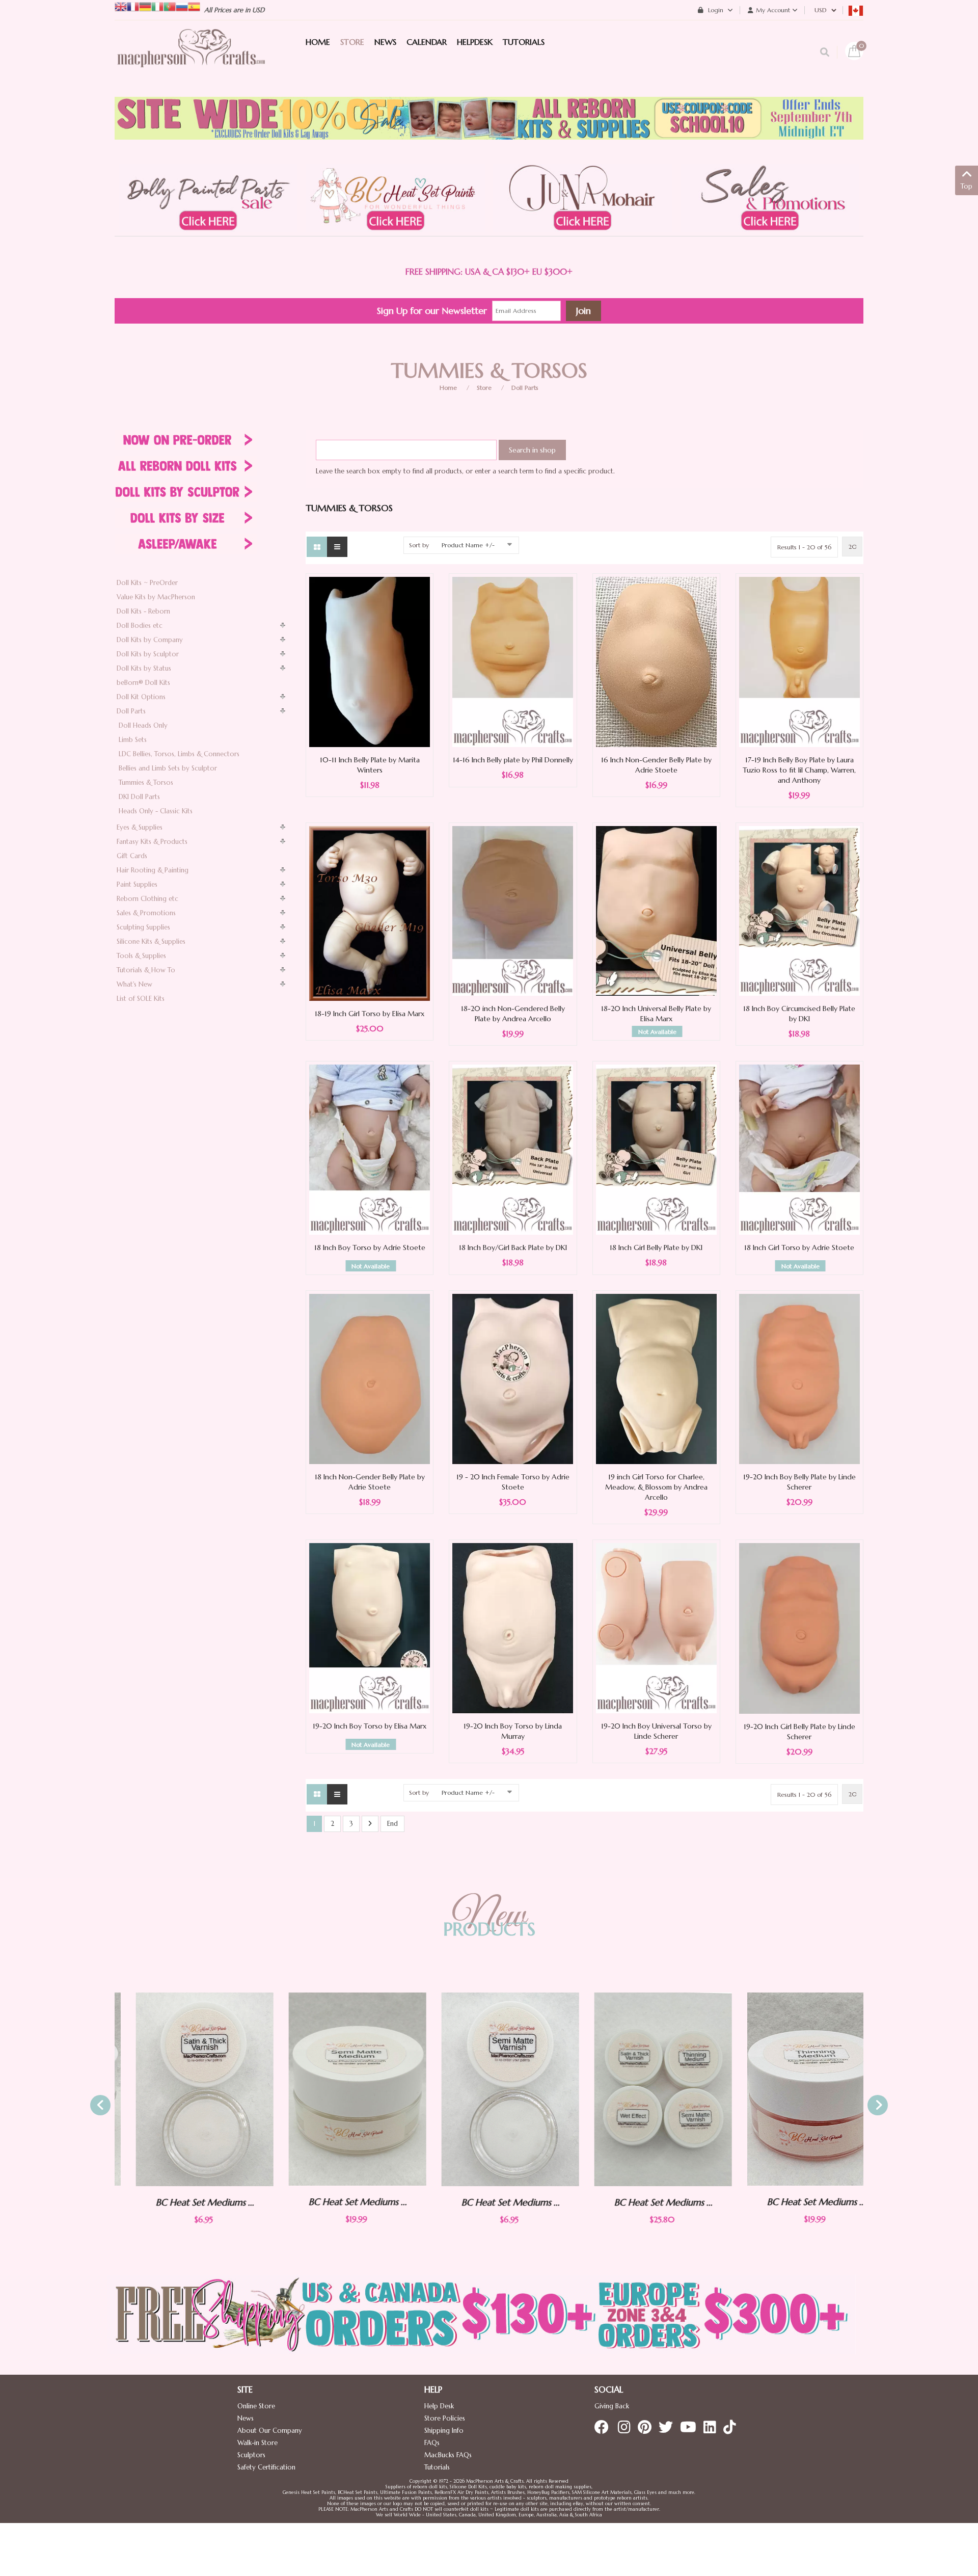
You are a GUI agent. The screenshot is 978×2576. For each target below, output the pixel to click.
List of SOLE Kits (141, 999)
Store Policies (445, 2418)
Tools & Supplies (141, 956)
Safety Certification (266, 2467)
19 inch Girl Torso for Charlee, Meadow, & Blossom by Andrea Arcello (656, 1487)
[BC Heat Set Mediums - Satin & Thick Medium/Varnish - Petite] (183, 2089)
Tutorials (437, 2467)
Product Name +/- (468, 545)
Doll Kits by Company (150, 640)
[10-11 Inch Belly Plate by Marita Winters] (370, 661)
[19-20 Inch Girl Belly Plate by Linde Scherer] (799, 1628)
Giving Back (612, 2406)
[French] (133, 6)
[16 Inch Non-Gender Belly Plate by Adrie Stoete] (656, 661)
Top (967, 186)
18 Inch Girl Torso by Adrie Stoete (799, 1247)
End (392, 1824)
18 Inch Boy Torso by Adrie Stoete (370, 1247)
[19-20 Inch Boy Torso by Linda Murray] (513, 1628)
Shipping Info (444, 2431)
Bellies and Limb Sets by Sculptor (168, 768)
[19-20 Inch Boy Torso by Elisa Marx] (370, 1628)
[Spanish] (194, 6)
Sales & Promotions (146, 913)
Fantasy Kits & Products (152, 842)
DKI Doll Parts (139, 797)
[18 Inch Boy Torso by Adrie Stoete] (370, 1149)
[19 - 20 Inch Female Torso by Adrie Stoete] (513, 1378)
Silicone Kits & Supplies (151, 941)
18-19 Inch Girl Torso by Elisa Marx (370, 1014)
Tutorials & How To (146, 970)
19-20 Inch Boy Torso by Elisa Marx (370, 1726)
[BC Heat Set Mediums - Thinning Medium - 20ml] (795, 2089)
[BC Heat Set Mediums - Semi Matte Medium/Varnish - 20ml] (336, 2089)
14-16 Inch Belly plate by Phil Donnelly (513, 760)
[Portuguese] (170, 6)
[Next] (370, 1824)
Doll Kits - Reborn (143, 611)
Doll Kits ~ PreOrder (147, 583)
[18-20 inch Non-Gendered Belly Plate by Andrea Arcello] (513, 910)
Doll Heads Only (143, 725)
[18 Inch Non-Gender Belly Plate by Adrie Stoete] (370, 1379)
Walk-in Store (257, 2443)
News (246, 2418)
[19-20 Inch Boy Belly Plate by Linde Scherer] (799, 1379)
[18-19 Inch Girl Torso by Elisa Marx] (370, 913)
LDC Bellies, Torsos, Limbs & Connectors (179, 754)
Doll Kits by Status (144, 668)
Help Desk (439, 2406)
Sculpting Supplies (143, 927)
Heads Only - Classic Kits (156, 811)
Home (448, 388)
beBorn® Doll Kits (143, 683)
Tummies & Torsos (146, 782)
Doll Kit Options (141, 697)
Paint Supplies (137, 884)
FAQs (432, 2443)
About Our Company (270, 2431)
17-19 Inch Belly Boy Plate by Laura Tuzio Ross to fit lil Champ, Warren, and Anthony (799, 770)
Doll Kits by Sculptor (148, 654)
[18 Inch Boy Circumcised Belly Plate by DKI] (799, 910)
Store (484, 388)
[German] (145, 6)
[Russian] (182, 6)
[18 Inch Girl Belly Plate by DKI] (656, 1149)
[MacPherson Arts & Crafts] (191, 59)
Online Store (256, 2406)
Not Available (657, 1032)
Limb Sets (133, 740)
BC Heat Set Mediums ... (184, 2202)
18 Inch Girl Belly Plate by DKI (656, 1247)
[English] (121, 6)
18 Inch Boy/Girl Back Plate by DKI (513, 1247)
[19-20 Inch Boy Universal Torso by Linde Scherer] (656, 1628)
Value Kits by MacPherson (156, 597)
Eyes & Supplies (140, 827)
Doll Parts (525, 388)
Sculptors (251, 2455)
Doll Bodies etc (140, 626)
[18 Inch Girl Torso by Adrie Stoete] (799, 1149)
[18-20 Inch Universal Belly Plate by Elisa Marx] (656, 910)
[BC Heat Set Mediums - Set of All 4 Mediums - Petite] (642, 2089)
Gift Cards (132, 856)
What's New (134, 984)
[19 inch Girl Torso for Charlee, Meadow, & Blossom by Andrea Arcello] (656, 1379)
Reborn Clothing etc (147, 899)
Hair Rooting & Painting (153, 870)
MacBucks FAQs (448, 2455)
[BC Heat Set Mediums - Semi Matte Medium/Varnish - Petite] (489, 2089)
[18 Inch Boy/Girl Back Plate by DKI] (513, 1149)
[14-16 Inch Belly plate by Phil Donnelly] (513, 661)
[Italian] (157, 6)
